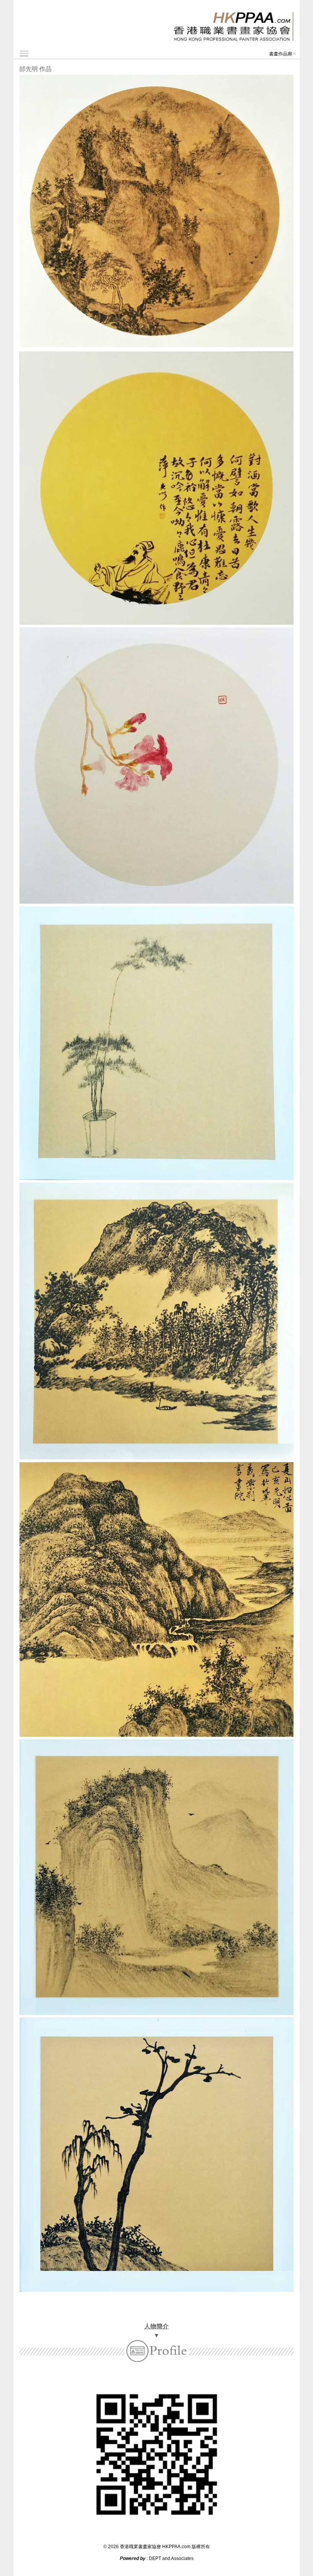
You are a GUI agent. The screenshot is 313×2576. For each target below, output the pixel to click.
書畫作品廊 (281, 54)
